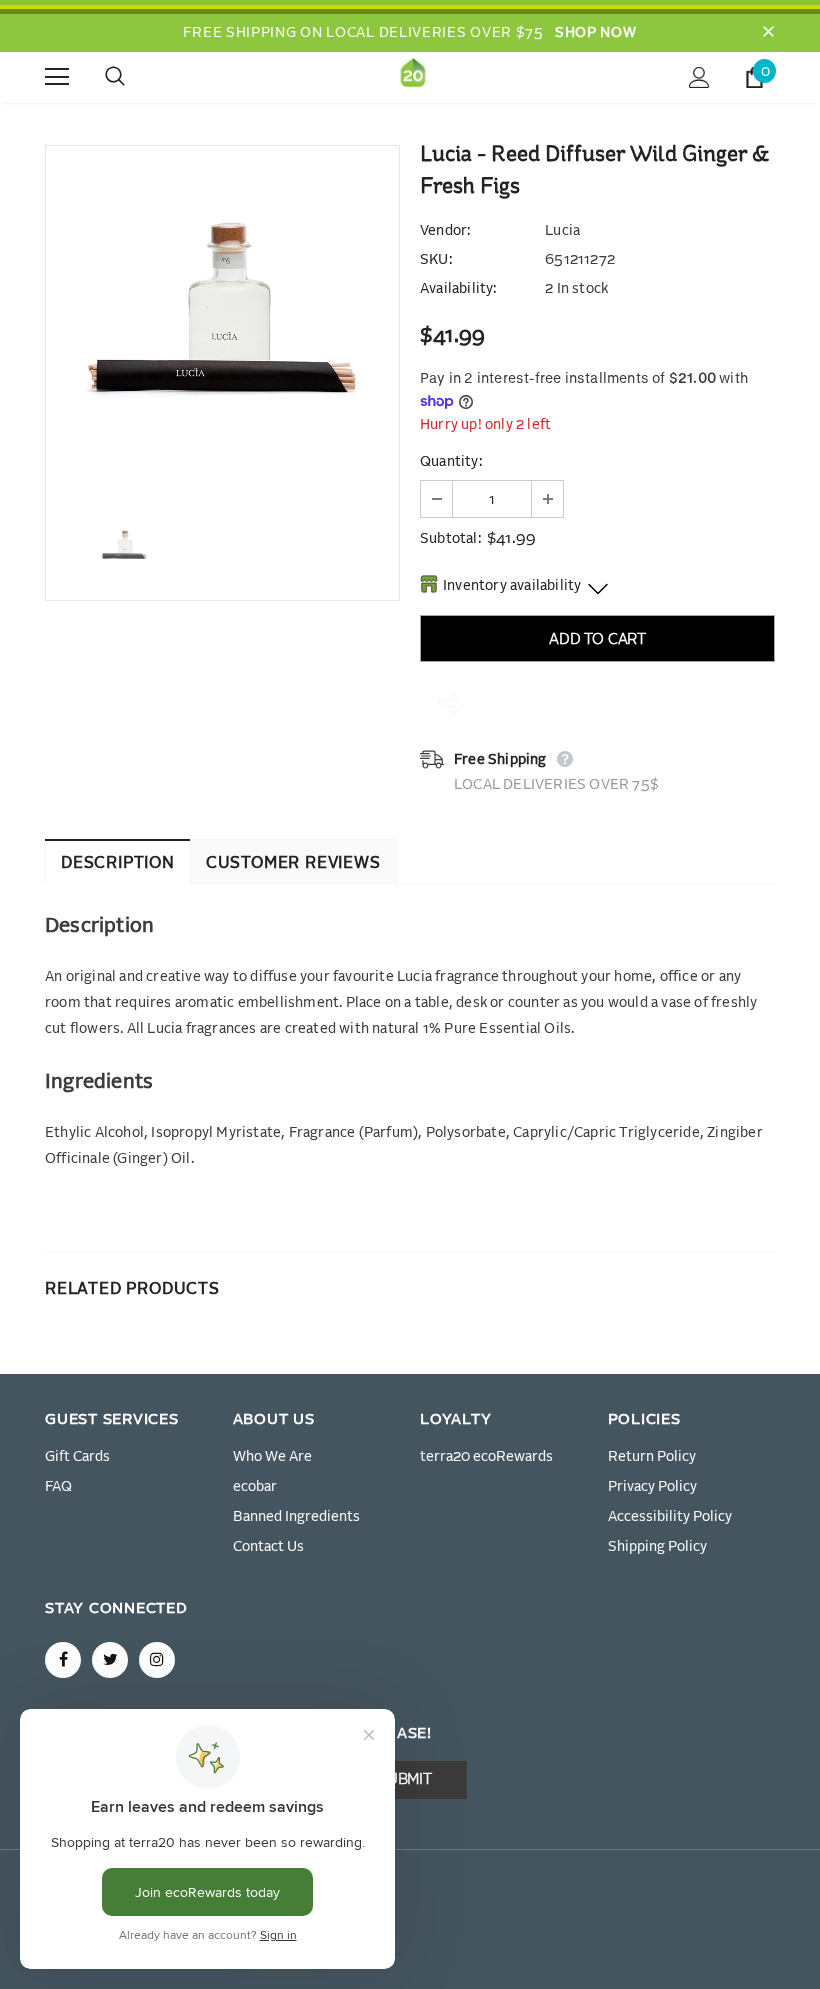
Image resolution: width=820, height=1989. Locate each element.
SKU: (436, 260)
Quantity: (451, 462)
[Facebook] (63, 1660)
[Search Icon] (135, 77)
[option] (222, 322)
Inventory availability (512, 586)
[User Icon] (699, 77)
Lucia (562, 231)
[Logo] (413, 76)
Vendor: (445, 231)
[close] (768, 33)
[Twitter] (110, 1660)
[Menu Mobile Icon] (57, 77)
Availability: (458, 289)
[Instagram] (157, 1660)
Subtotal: (450, 539)
